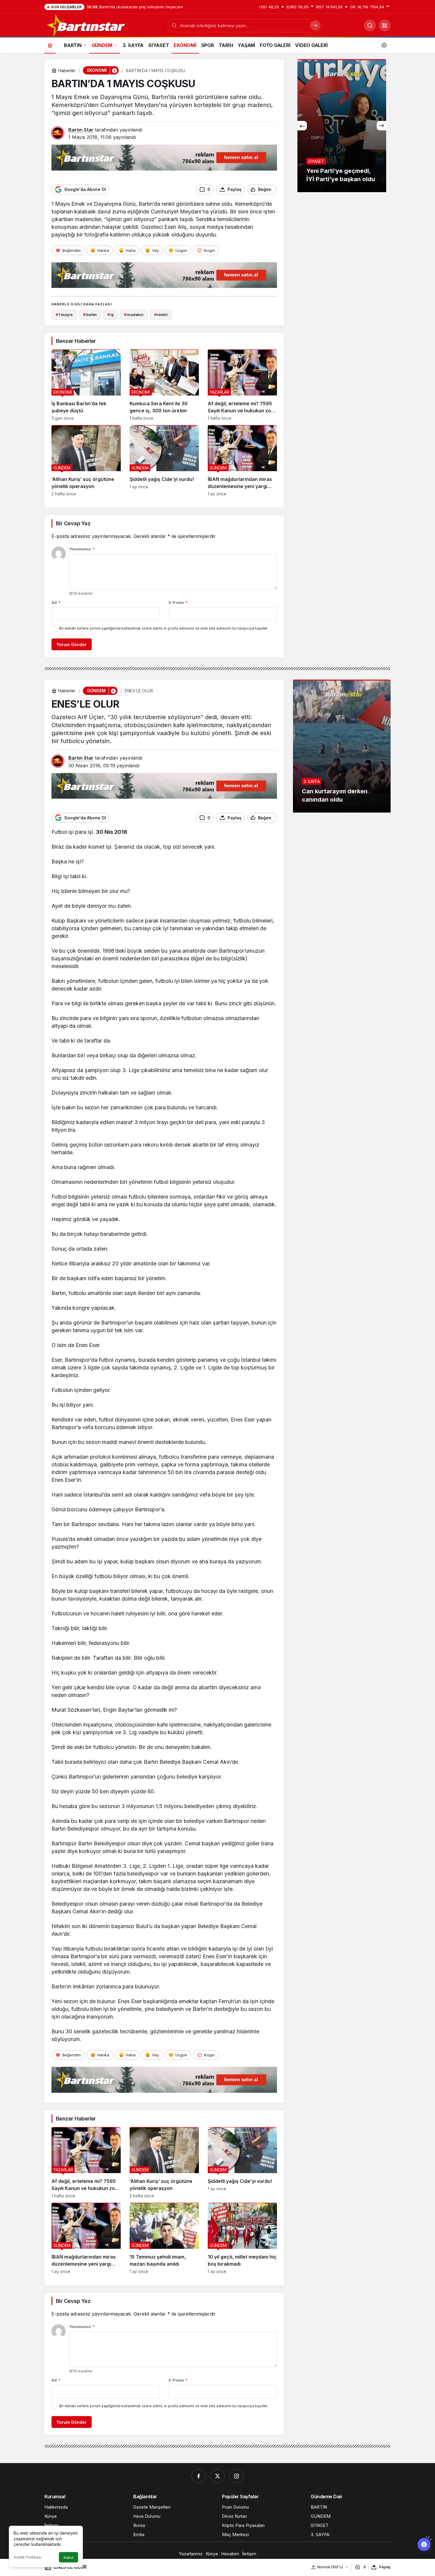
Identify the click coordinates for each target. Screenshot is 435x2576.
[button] (385, 25)
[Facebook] (199, 2476)
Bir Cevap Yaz (73, 523)
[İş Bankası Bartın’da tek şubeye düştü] (86, 385)
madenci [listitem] (134, 314)
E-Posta (178, 602)
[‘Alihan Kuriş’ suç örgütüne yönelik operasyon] (86, 461)
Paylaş (385, 2567)
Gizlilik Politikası (28, 2557)
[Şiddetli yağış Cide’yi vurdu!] (164, 461)
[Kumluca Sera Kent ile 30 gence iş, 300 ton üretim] (164, 385)
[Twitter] (217, 2476)
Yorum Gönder (72, 645)
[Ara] (370, 25)
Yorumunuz (82, 549)
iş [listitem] (111, 314)
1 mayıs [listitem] (64, 314)
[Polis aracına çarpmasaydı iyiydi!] (342, 126)
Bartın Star (81, 130)
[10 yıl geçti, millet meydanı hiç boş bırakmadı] (242, 2238)
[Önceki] (302, 126)
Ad (56, 602)
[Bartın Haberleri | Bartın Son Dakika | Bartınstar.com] (86, 25)
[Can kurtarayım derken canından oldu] (342, 746)
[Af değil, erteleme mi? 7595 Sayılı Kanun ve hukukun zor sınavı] (242, 385)
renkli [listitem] (161, 314)
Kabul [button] (69, 2558)
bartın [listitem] (90, 314)
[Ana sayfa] (50, 45)
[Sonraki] (381, 126)
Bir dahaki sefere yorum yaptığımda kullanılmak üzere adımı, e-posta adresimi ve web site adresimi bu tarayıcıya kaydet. (164, 628)
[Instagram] (236, 2476)
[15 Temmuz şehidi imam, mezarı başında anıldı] (164, 2238)
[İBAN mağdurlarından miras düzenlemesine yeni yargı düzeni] (242, 461)
